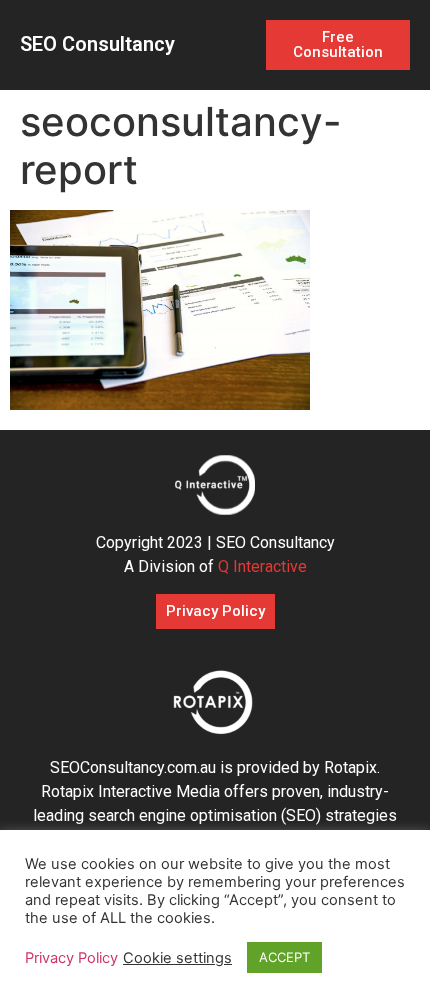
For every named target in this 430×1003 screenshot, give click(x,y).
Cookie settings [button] (177, 958)
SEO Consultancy (97, 44)
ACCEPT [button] (284, 957)
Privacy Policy (71, 958)
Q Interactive (262, 566)
